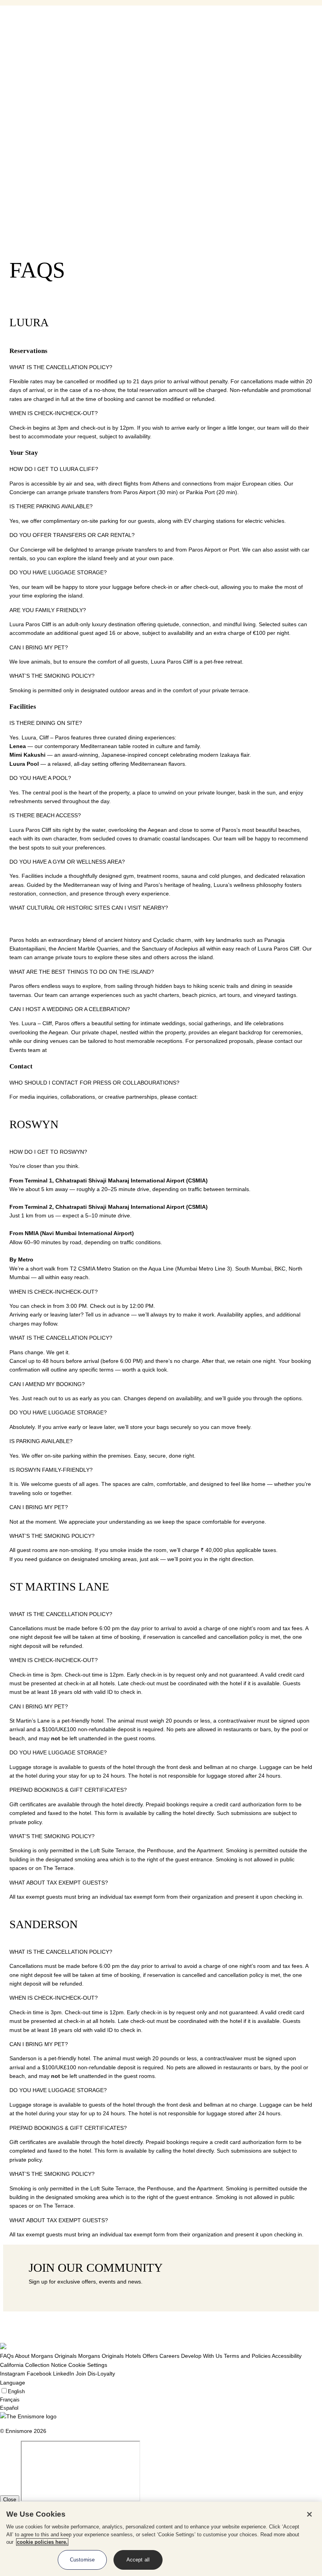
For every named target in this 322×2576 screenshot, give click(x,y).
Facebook (39, 2374)
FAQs (7, 2356)
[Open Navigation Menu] (3, 35)
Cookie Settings (88, 2365)
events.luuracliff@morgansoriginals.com (98, 1050)
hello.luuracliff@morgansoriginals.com (247, 1097)
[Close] (309, 2514)
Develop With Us (202, 2356)
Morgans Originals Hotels (110, 2356)
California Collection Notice (33, 2365)
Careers (169, 2356)
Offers (150, 2356)
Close (10, 2500)
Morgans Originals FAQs (46, 18)
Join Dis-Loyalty (95, 2374)
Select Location (21, 57)
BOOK (16, 103)
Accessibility (287, 2356)
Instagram (13, 2374)
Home (23, 10)
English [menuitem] (8, 74)
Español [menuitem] (9, 90)
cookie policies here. (42, 2542)
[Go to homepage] (16, 48)
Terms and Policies (247, 2356)
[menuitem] (50, 121)
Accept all (138, 2560)
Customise (82, 2560)
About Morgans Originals (46, 2356)
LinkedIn (64, 2374)
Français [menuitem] (10, 82)
